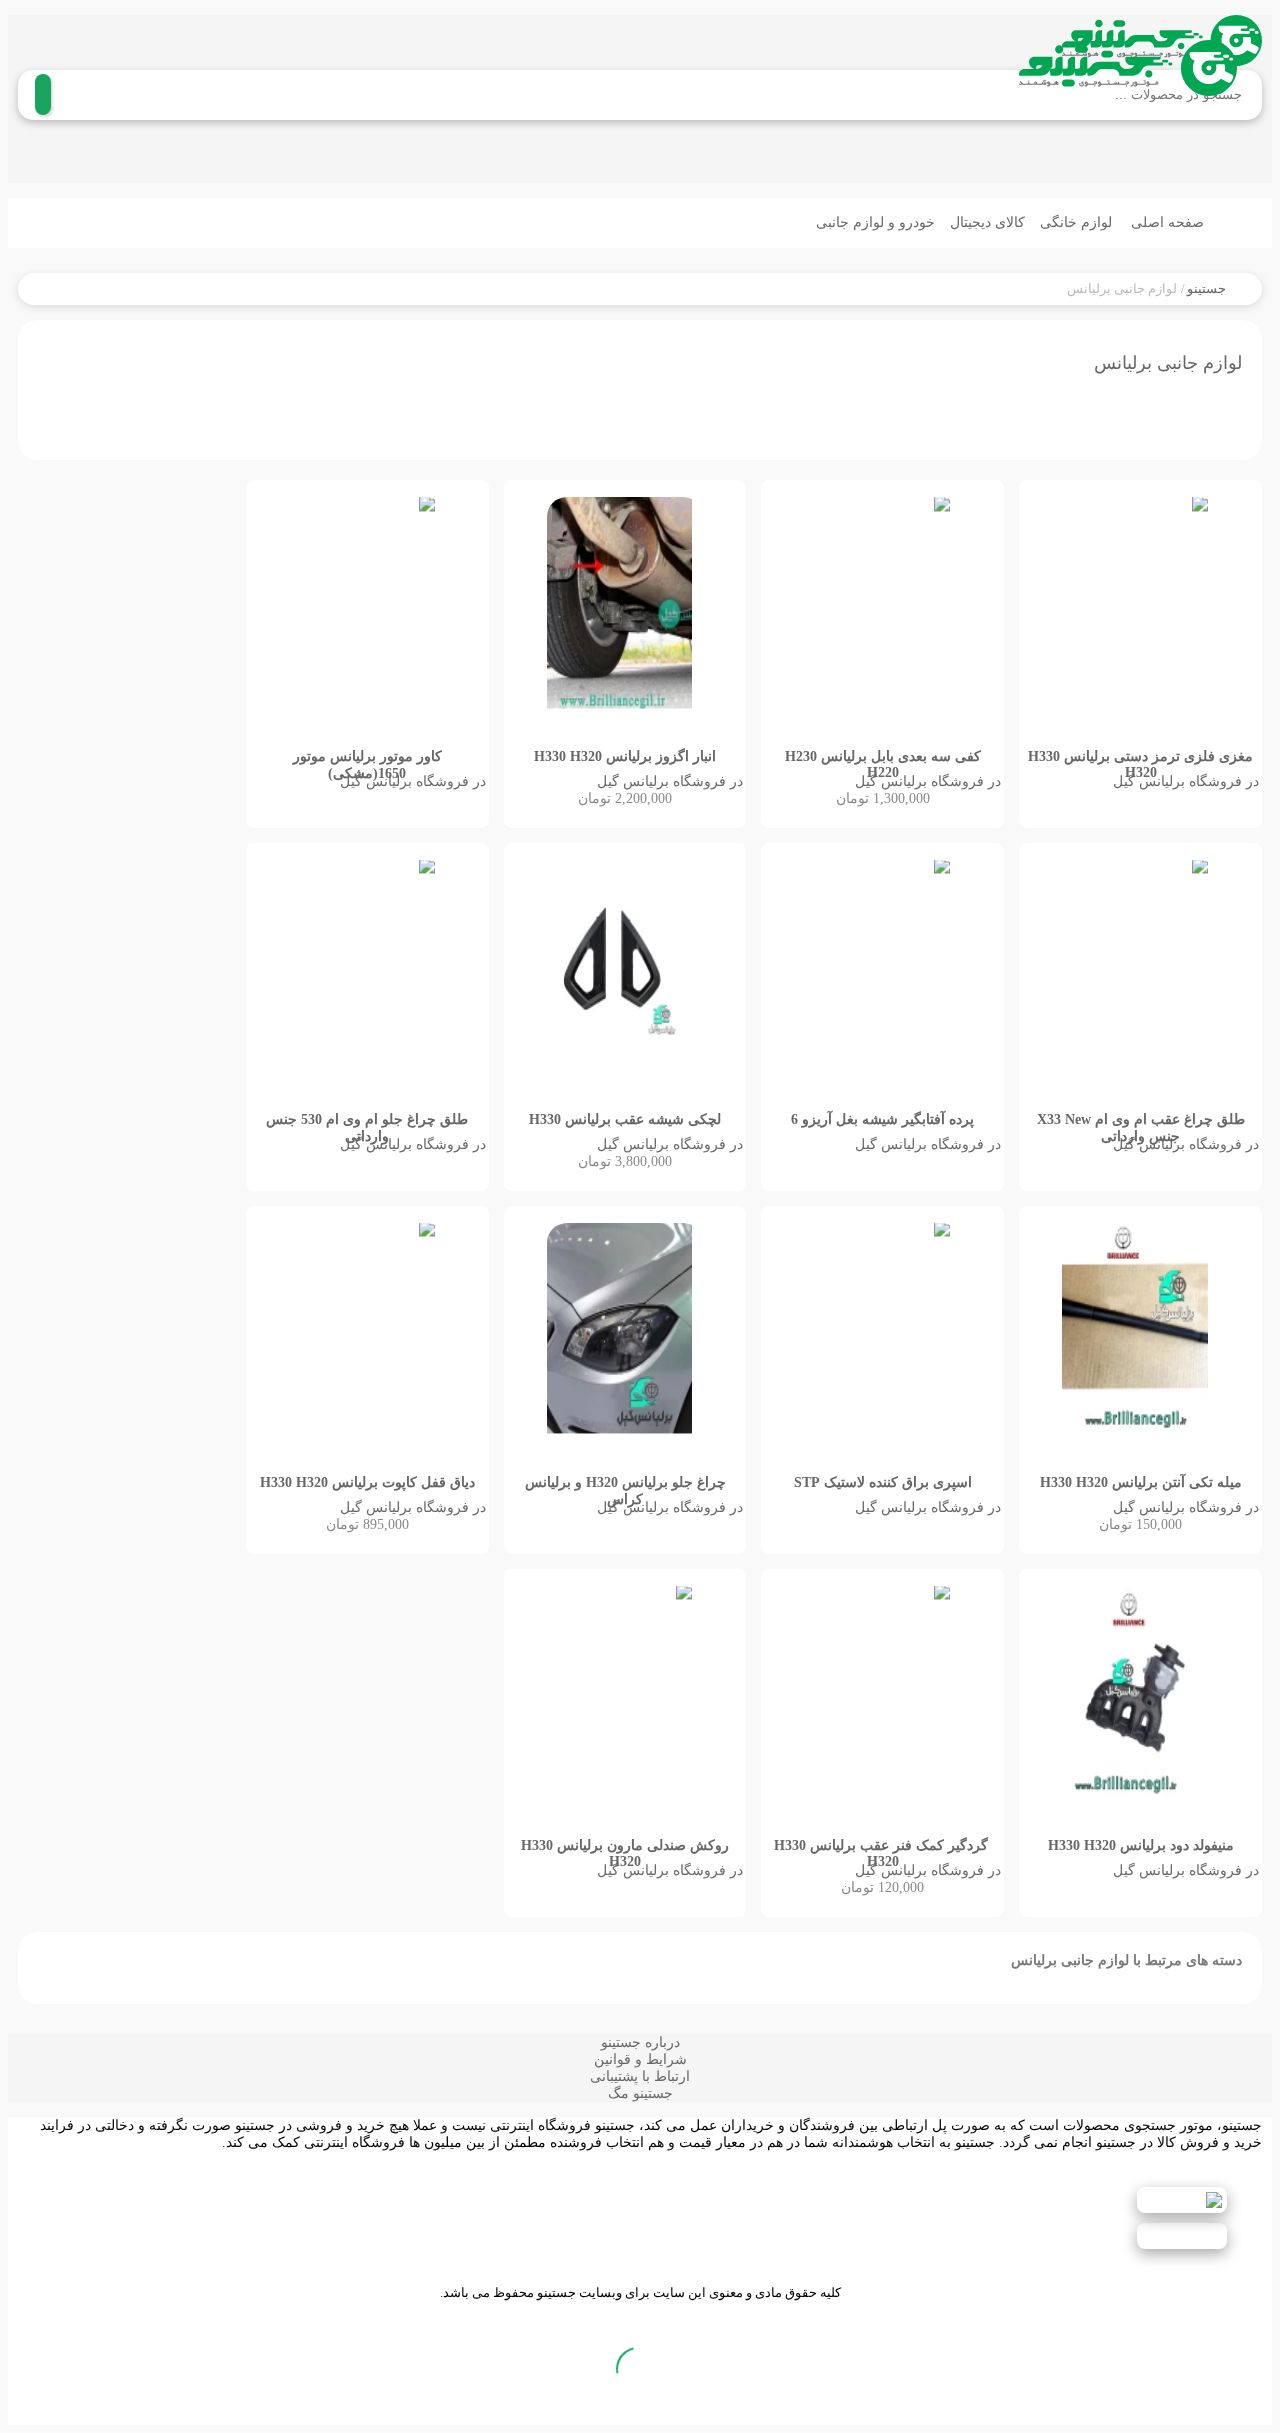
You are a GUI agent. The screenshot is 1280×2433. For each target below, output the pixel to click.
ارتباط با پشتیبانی (640, 2076)
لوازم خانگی (1078, 222)
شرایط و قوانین (640, 2059)
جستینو (1206, 288)
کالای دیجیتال (987, 222)
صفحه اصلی (1169, 222)
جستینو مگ (640, 2093)
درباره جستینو (640, 2042)
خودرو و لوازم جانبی (875, 222)
